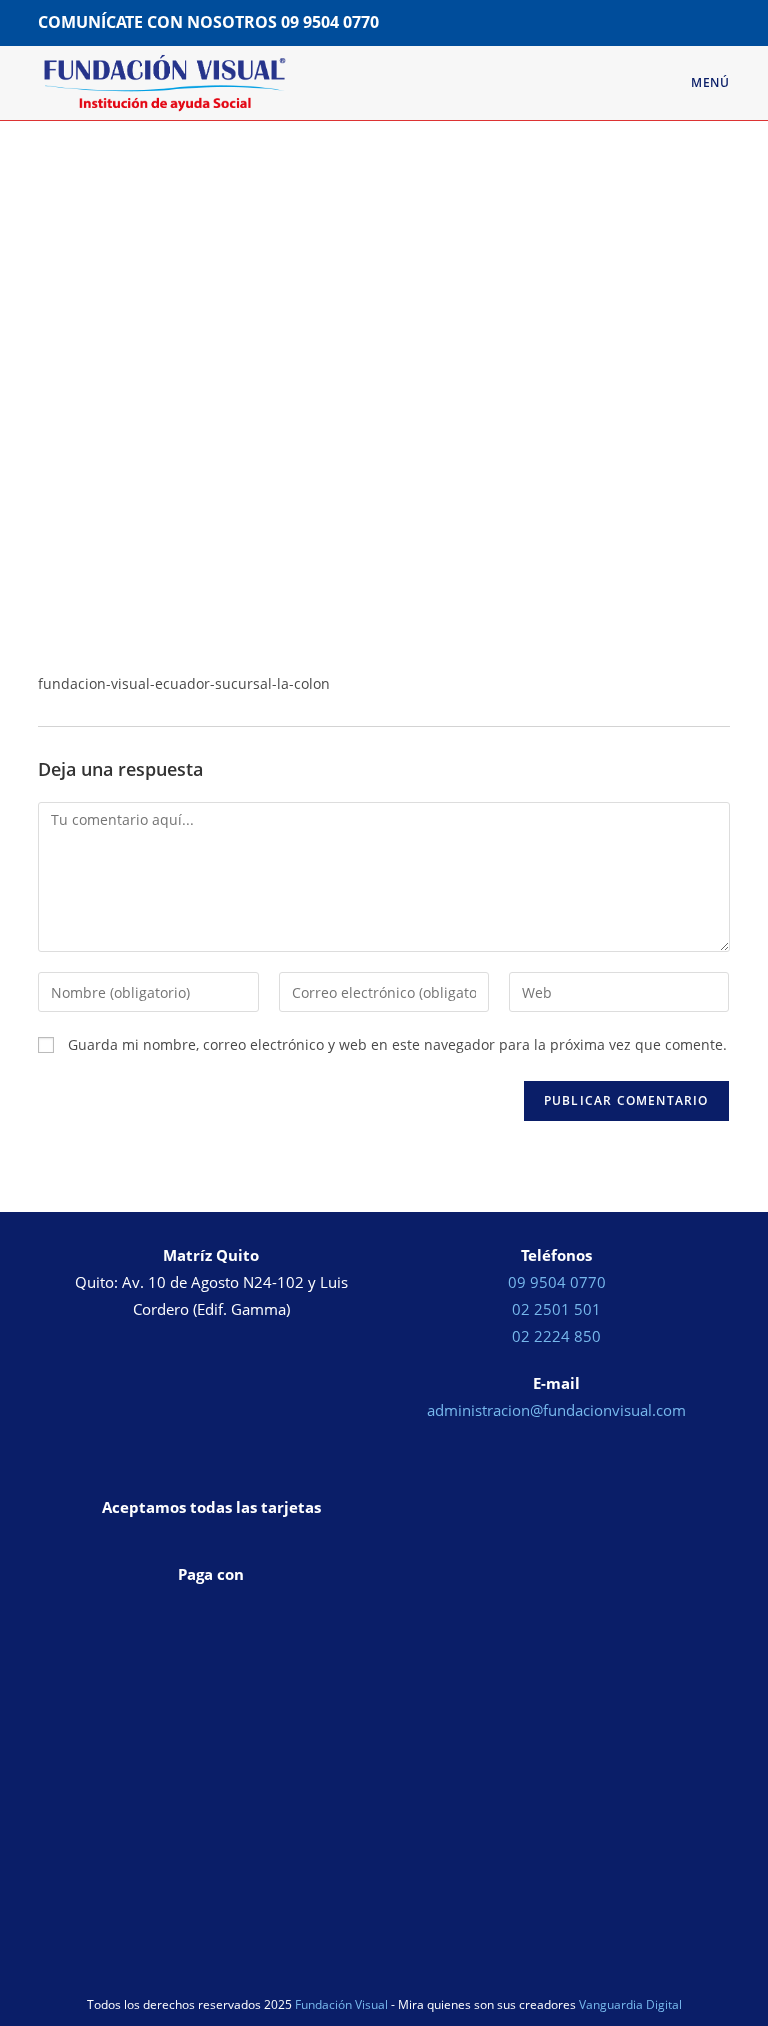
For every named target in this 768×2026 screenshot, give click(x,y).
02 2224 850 (556, 1336)
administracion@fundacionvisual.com (556, 1410)
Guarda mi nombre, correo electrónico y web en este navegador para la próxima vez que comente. (397, 1044)
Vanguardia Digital (630, 2004)
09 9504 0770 (330, 22)
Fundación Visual (341, 2004)
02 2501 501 (556, 1309)
